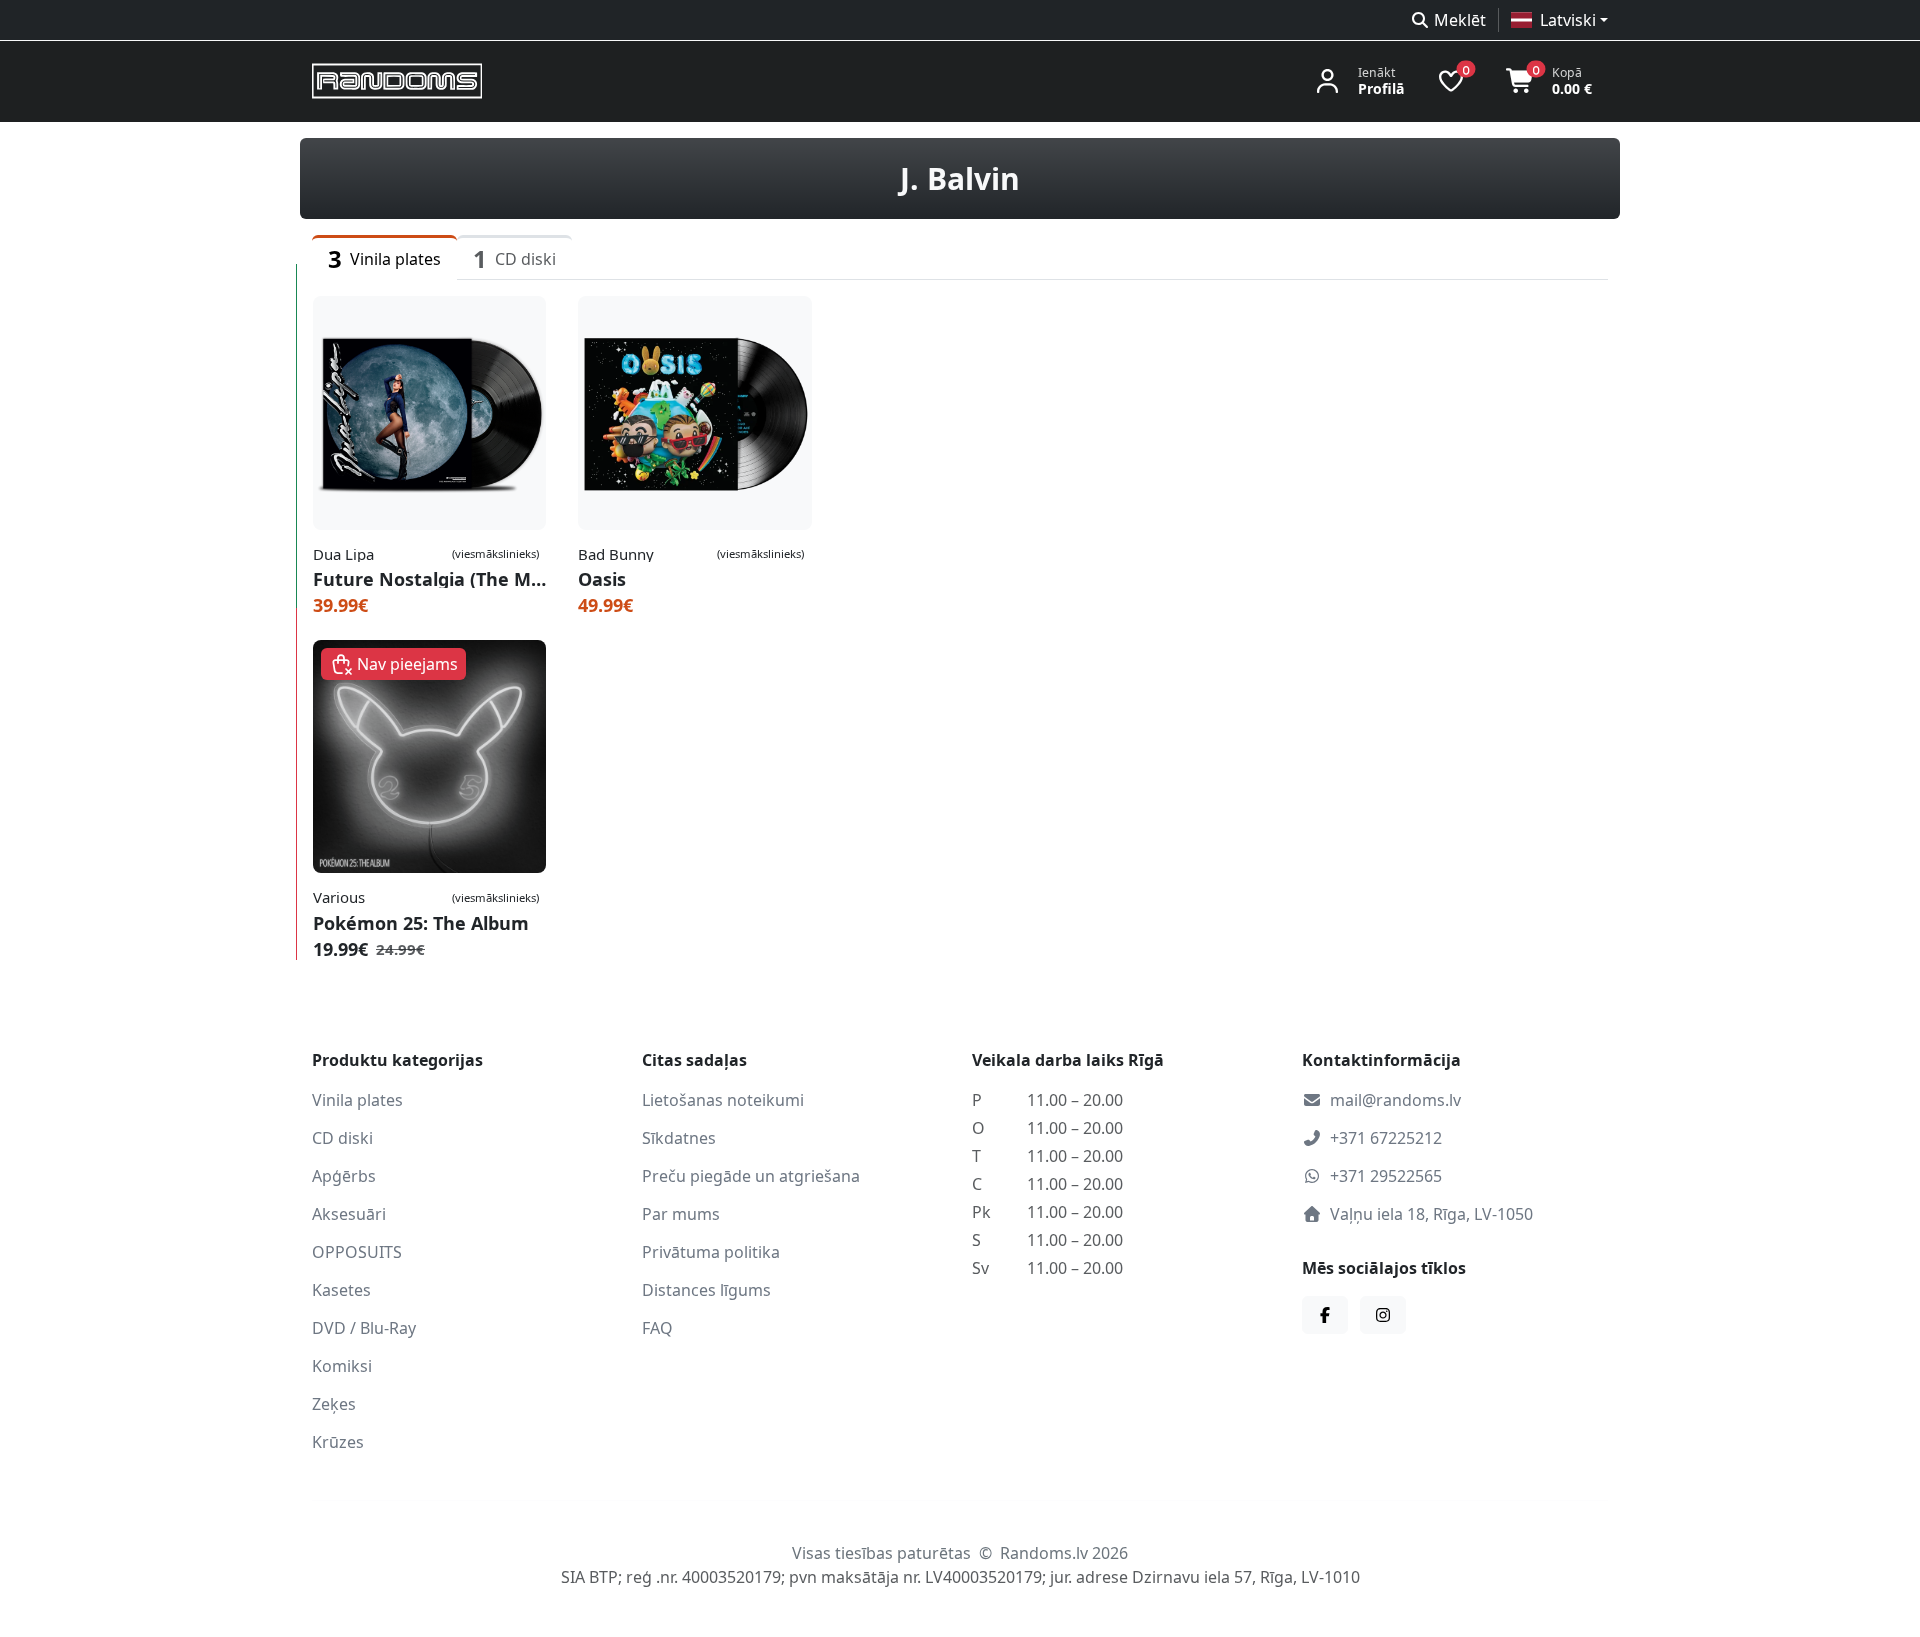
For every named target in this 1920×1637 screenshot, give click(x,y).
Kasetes (341, 1290)
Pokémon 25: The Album (421, 923)
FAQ (657, 1328)
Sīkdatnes (679, 1138)
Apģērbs (344, 1176)
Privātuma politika (711, 1252)
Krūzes (338, 1442)
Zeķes (334, 1404)
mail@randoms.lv (1395, 1100)
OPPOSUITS (357, 1252)
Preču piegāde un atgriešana (751, 1176)
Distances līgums (706, 1290)
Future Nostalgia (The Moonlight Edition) (429, 579)
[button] (1559, 20)
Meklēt (1460, 20)
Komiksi (342, 1366)
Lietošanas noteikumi (723, 1100)
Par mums (681, 1214)
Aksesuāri (349, 1214)
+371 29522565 (1386, 1176)
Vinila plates (357, 1100)
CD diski (342, 1138)
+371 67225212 (1386, 1138)
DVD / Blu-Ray (364, 1328)
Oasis (602, 579)
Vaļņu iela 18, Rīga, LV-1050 (1431, 1214)
